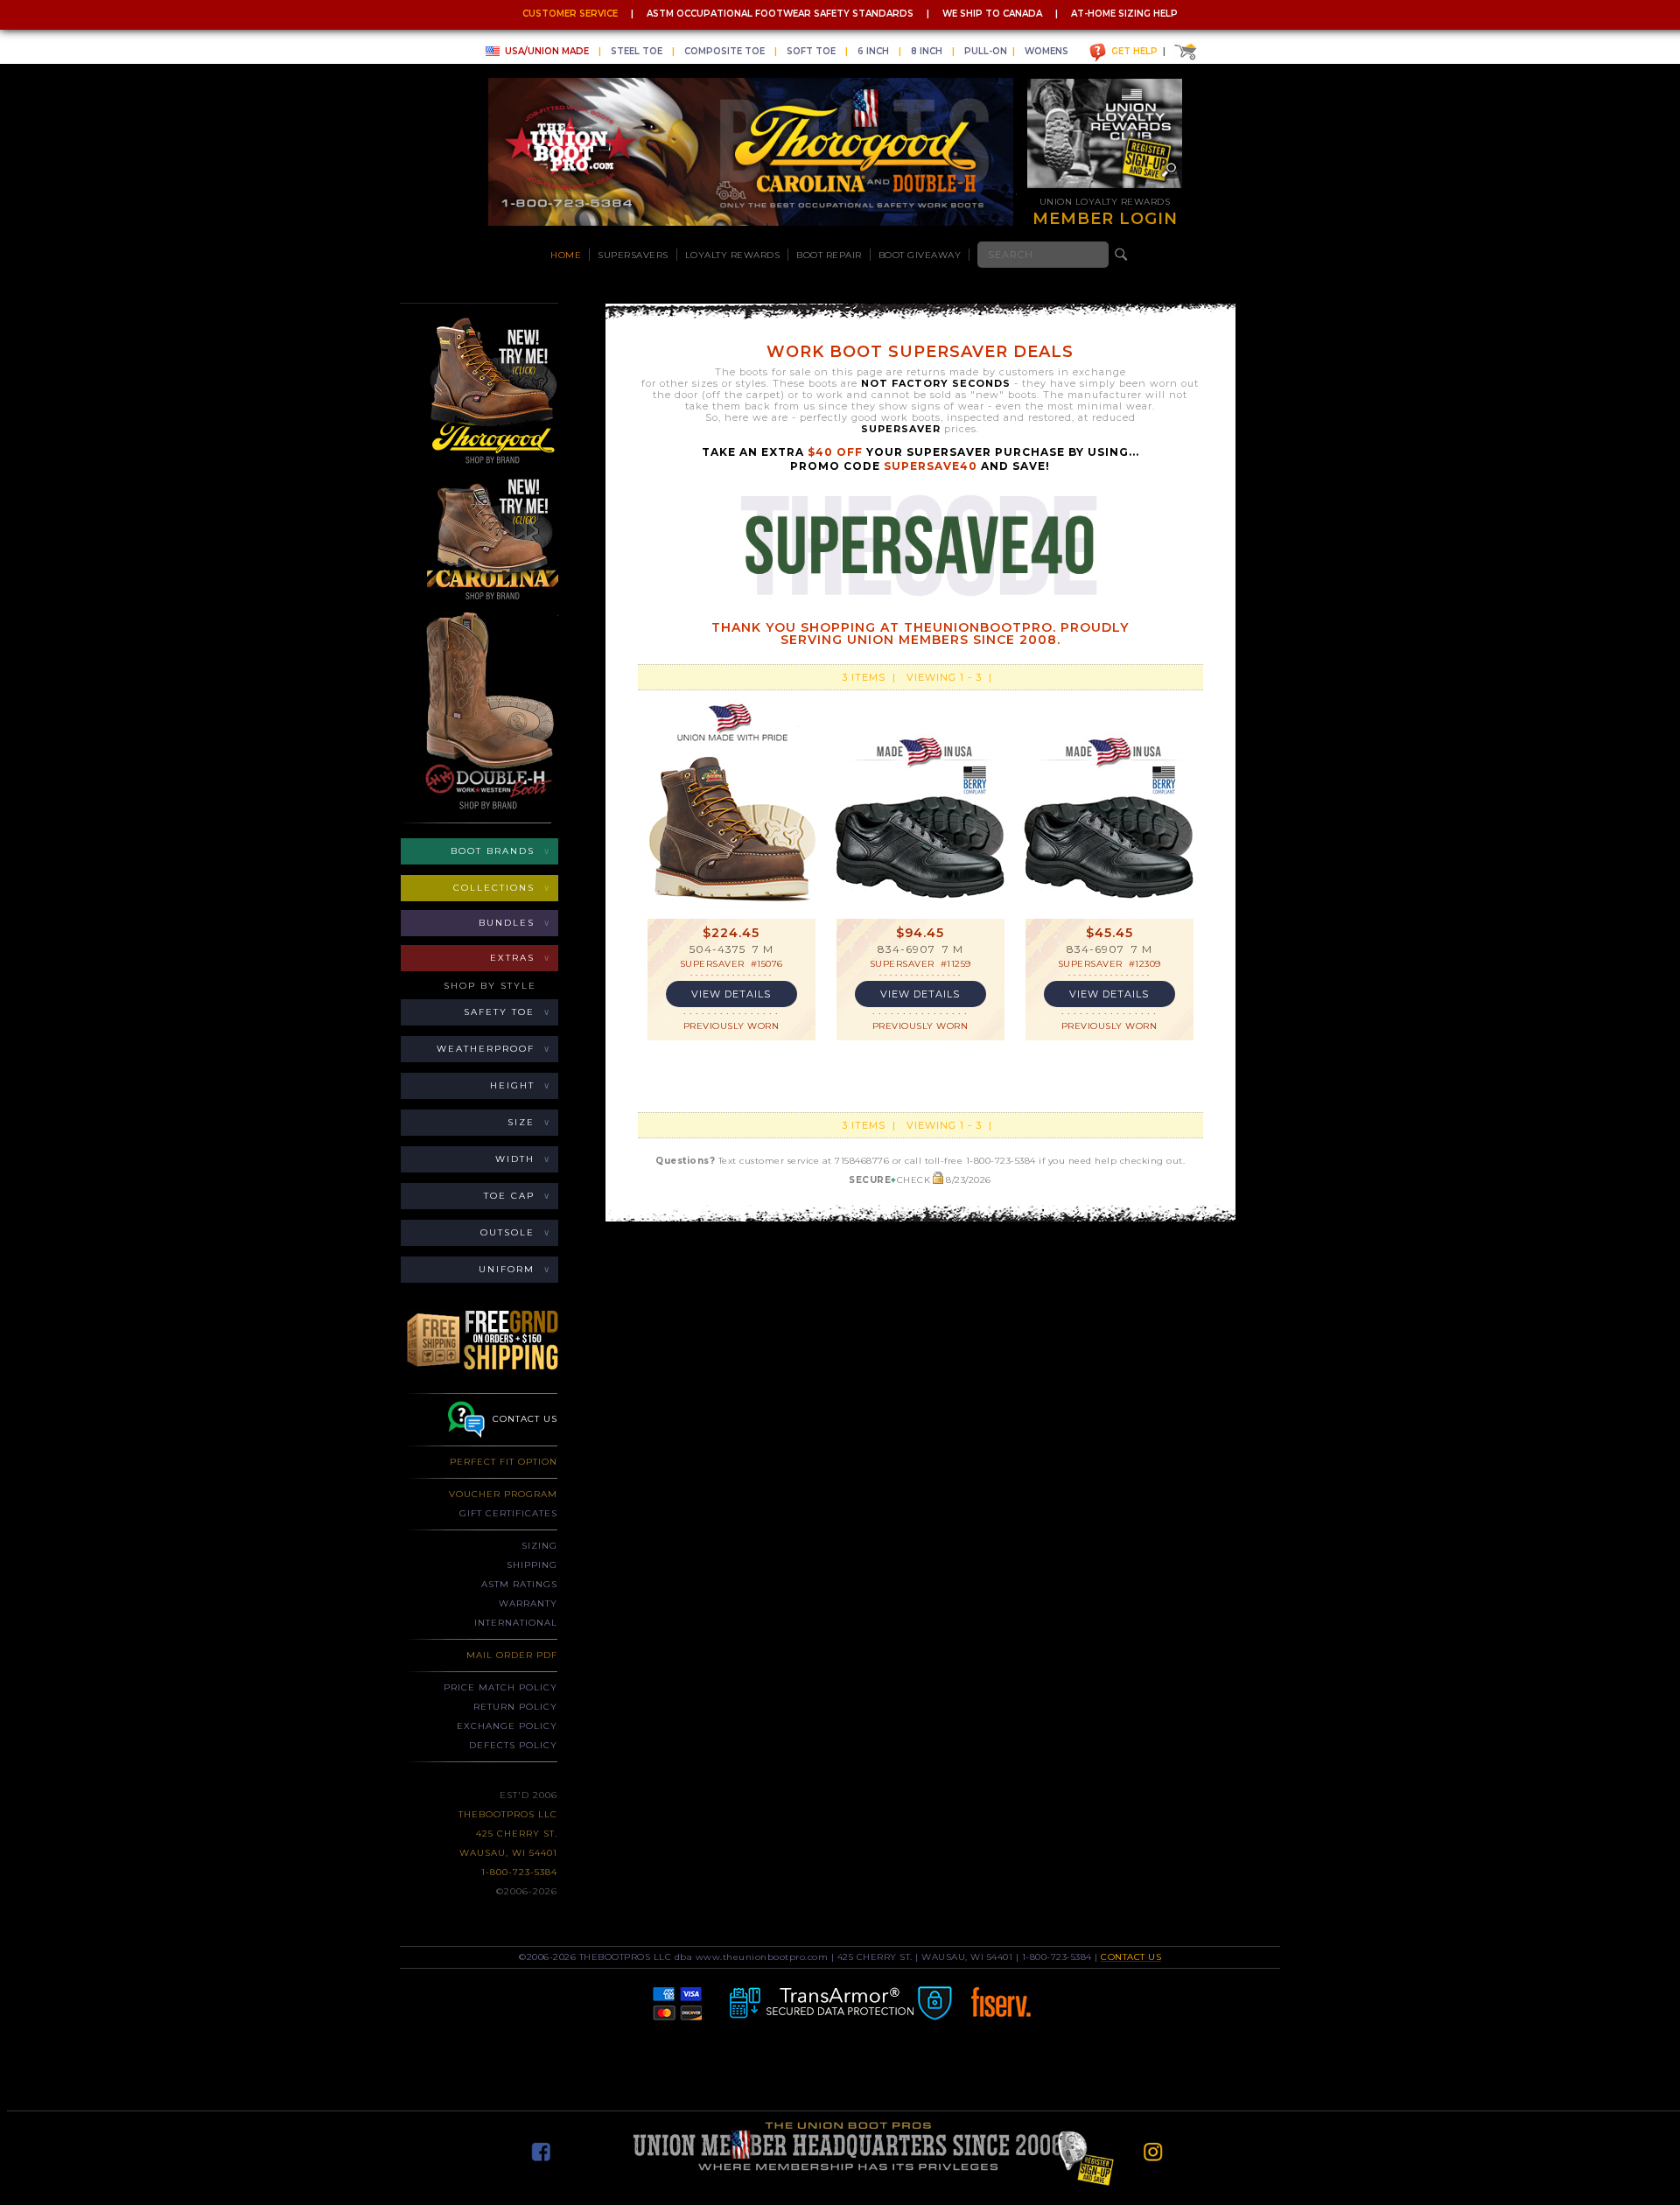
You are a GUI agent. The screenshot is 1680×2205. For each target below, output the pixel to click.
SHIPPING (532, 1565)
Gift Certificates (508, 1513)
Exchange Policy (507, 1726)
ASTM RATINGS (519, 1584)
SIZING (539, 1546)
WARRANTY (528, 1603)
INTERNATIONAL (516, 1623)
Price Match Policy (500, 1687)
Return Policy (515, 1707)
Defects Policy (513, 1745)
